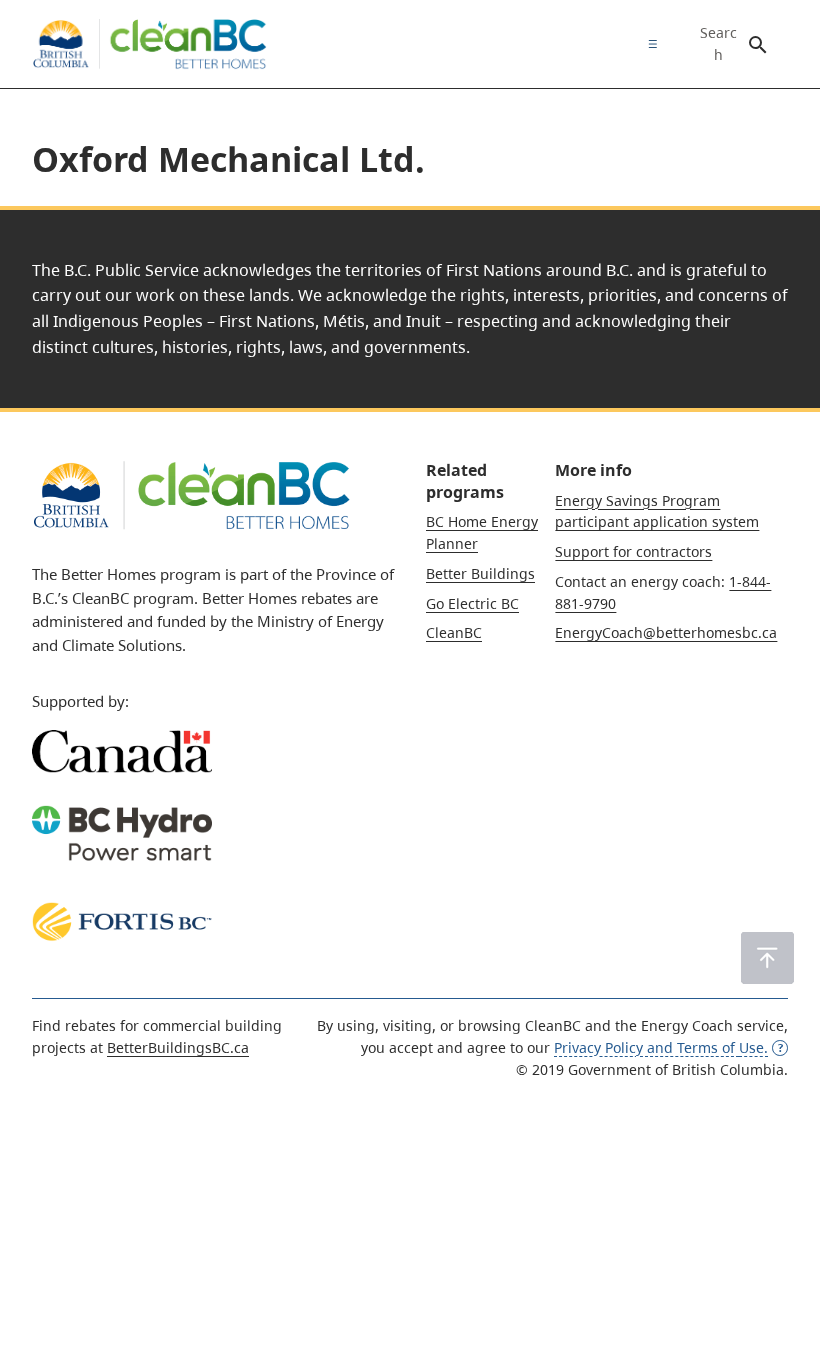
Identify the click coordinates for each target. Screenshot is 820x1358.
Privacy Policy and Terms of (661, 1047)
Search (718, 44)
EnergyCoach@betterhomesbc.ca (666, 632)
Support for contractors (633, 551)
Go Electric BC (472, 603)
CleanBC (454, 632)
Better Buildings (480, 573)
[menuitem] (648, 44)
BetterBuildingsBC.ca (178, 1047)
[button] (767, 958)
